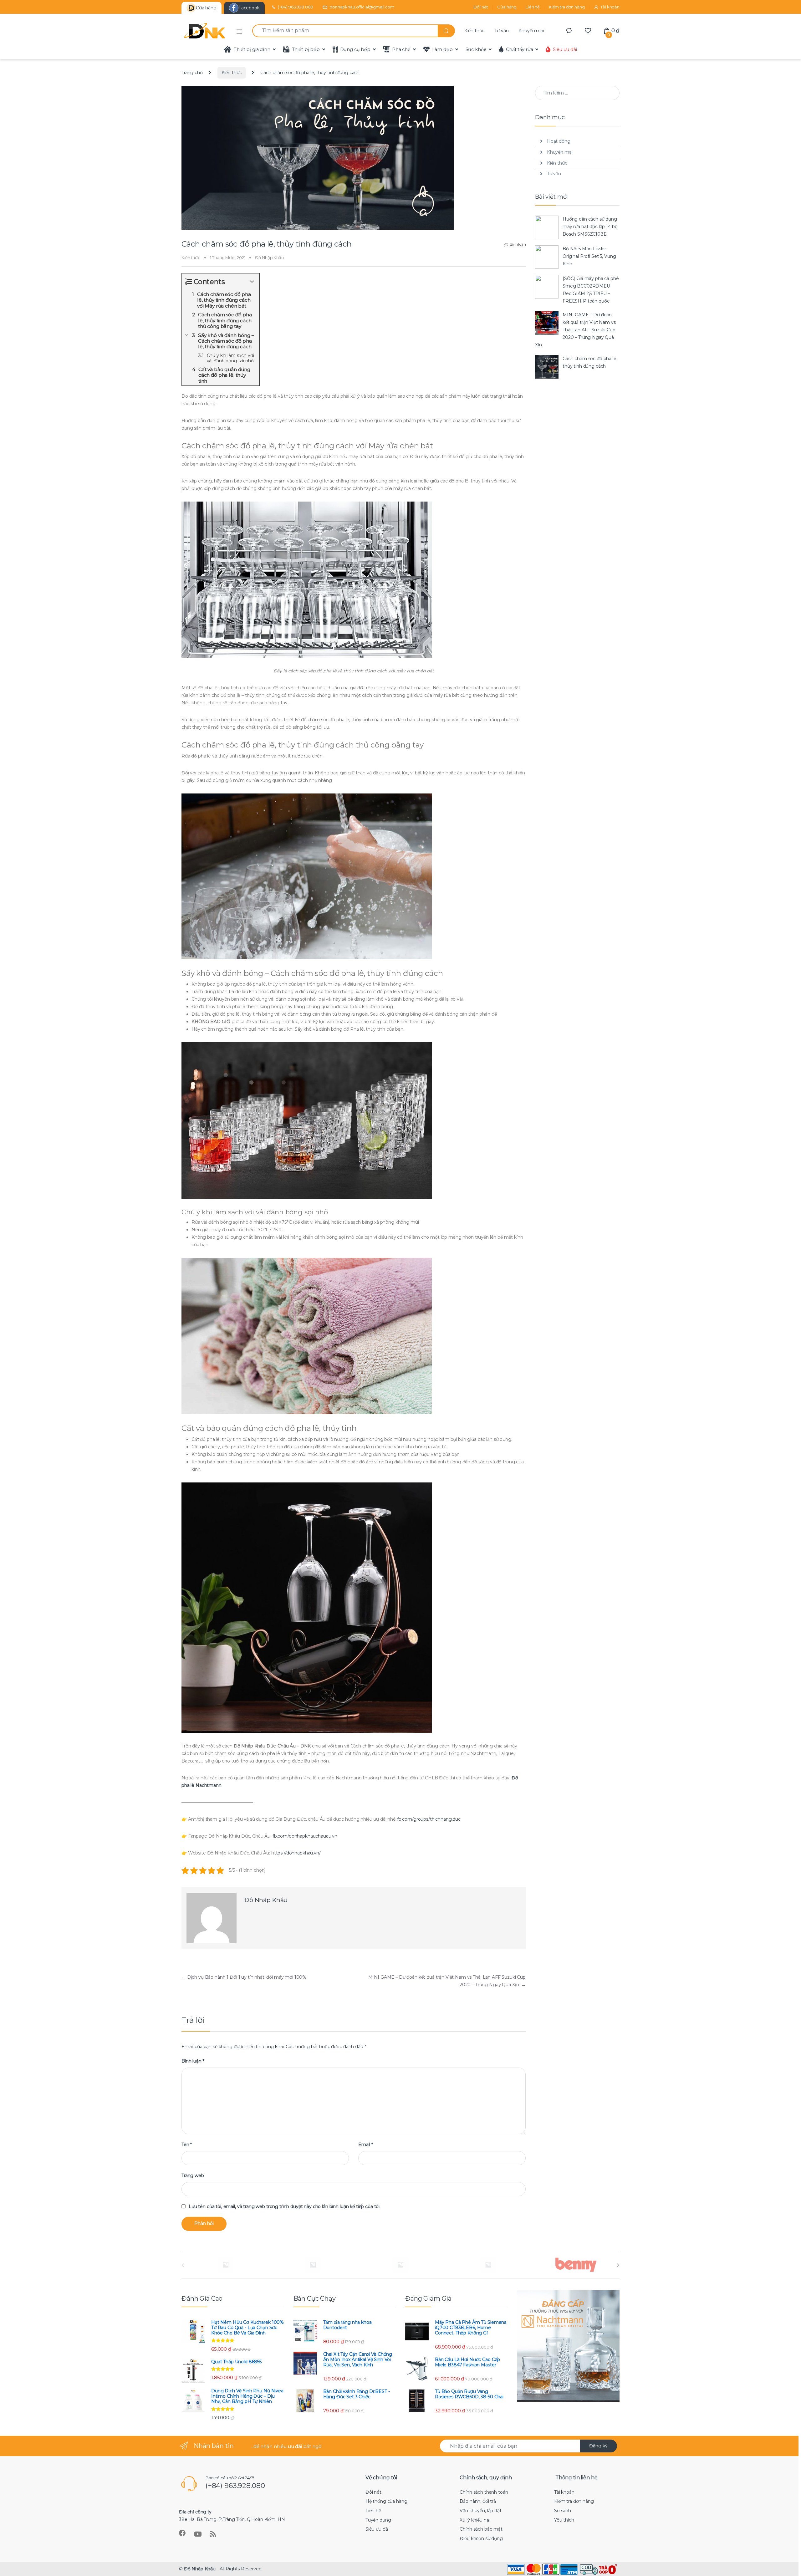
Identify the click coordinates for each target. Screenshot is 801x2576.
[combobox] (345, 31)
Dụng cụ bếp (355, 49)
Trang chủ (192, 73)
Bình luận (518, 244)
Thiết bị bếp (306, 49)
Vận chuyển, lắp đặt (480, 2511)
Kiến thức (474, 31)
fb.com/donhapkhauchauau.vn (305, 1836)
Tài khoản (610, 7)
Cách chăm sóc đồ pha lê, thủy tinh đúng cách (590, 362)
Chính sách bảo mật (481, 2529)
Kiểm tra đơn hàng (567, 7)
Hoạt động (559, 141)
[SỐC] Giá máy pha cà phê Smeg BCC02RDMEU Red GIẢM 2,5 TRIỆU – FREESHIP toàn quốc (591, 290)
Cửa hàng (507, 7)
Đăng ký (598, 2446)
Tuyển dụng (378, 2520)
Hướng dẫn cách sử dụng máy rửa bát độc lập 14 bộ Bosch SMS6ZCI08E (590, 227)
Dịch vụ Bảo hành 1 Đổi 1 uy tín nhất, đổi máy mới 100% (244, 1977)
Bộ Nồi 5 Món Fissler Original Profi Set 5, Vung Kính (589, 256)
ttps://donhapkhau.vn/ (297, 1853)
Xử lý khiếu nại (475, 2520)
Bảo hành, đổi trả (478, 2501)
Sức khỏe (476, 49)
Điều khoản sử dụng (481, 2538)
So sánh (563, 2511)
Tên (187, 2145)
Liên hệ (533, 7)
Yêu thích (564, 2520)
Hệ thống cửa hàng (386, 2501)
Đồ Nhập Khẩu (269, 258)
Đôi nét (481, 7)
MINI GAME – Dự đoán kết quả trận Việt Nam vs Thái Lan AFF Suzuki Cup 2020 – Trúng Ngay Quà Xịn (575, 330)
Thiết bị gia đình (252, 49)
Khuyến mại (531, 31)
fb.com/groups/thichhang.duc (429, 1819)
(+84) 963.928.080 (296, 7)
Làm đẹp (442, 49)
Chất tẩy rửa (519, 49)
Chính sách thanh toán (484, 2492)
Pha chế (401, 49)
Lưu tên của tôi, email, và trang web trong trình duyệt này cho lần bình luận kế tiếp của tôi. (285, 2206)
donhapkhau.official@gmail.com (362, 7)
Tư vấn (501, 31)
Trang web (193, 2176)
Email (366, 2145)
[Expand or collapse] (252, 282)
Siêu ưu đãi (565, 49)
